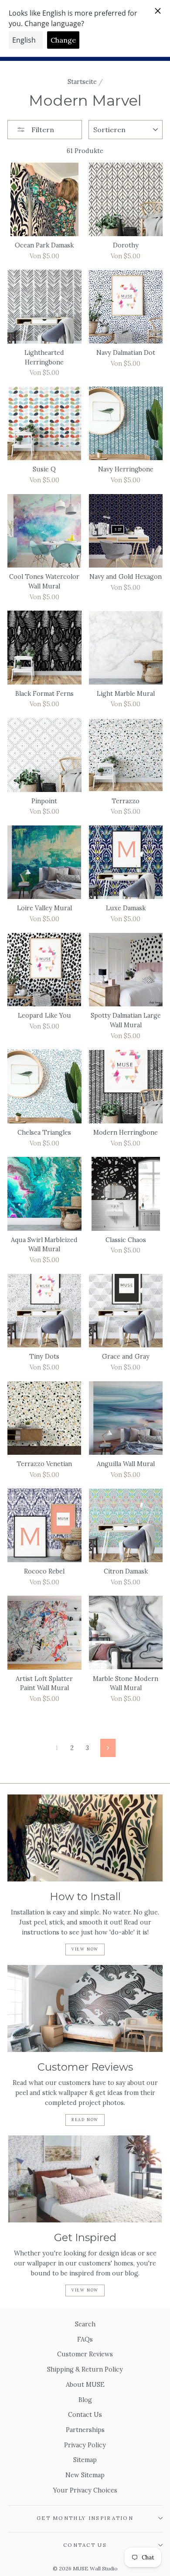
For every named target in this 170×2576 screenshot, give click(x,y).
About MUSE (85, 2384)
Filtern (42, 130)
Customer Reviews (85, 2354)
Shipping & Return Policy (85, 2369)
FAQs (85, 2339)
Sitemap (85, 2460)
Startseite (82, 82)
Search (85, 2324)
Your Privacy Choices (85, 2490)
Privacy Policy (85, 2445)
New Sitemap (85, 2475)
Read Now (85, 2120)
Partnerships (85, 2430)
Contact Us (85, 2414)
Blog (85, 2400)
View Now (85, 1949)
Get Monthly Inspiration (85, 2518)
